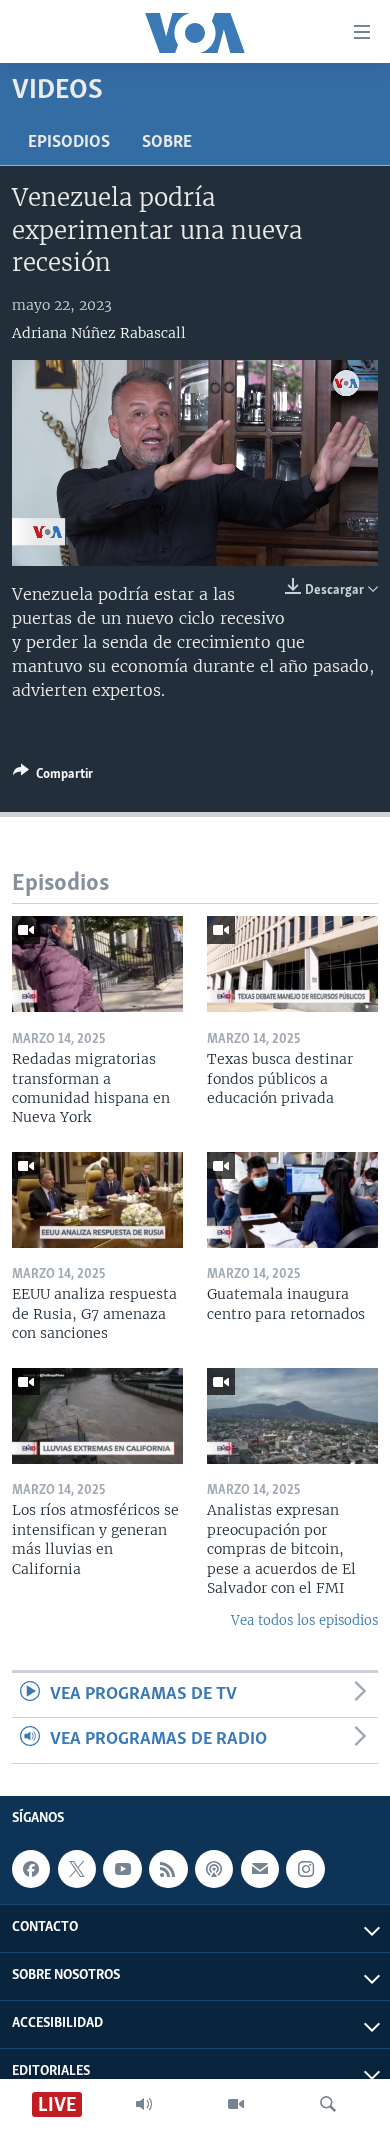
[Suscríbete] (260, 1869)
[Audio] (144, 2104)
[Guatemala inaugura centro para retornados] (292, 1200)
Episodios (69, 143)
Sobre (167, 143)
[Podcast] (214, 1869)
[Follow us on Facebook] (31, 1869)
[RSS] (168, 1869)
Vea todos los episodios (304, 1620)
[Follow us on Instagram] (305, 1869)
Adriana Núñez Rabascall (99, 333)
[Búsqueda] (328, 2104)
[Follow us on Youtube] (122, 1869)
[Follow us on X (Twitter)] (77, 1869)
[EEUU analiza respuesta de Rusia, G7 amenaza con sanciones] (97, 1200)
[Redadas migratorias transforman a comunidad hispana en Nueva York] (97, 964)
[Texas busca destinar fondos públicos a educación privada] (292, 964)
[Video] (236, 2104)
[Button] (53, 777)
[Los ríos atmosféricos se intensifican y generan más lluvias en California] (97, 1416)
